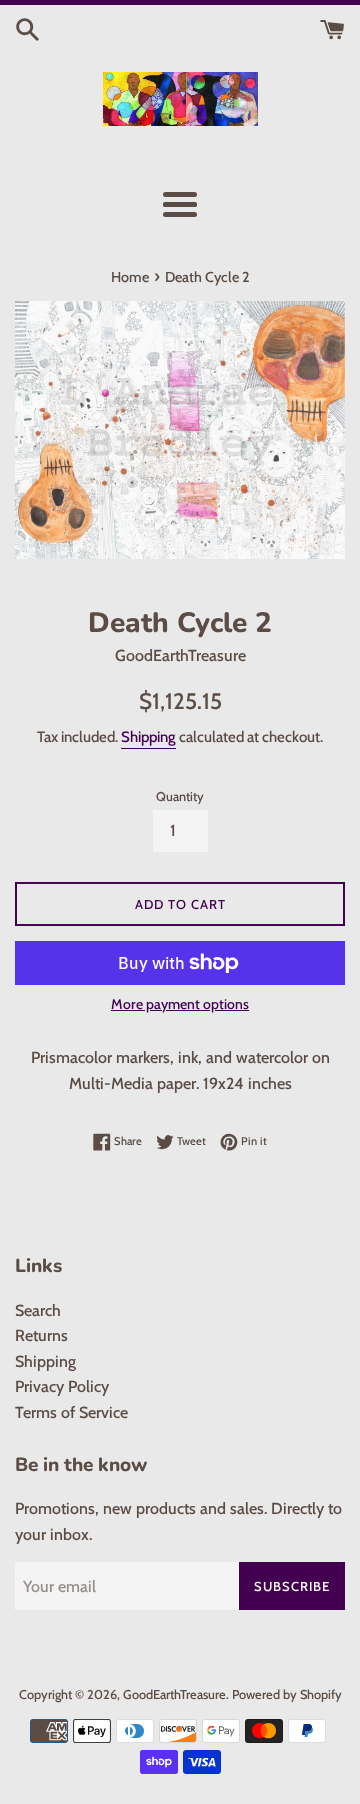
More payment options (180, 1004)
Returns (41, 1335)
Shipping (148, 737)
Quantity (180, 796)
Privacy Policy (62, 1386)
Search (38, 1310)
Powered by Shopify (287, 1694)
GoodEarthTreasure (174, 1694)
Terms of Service (71, 1412)
